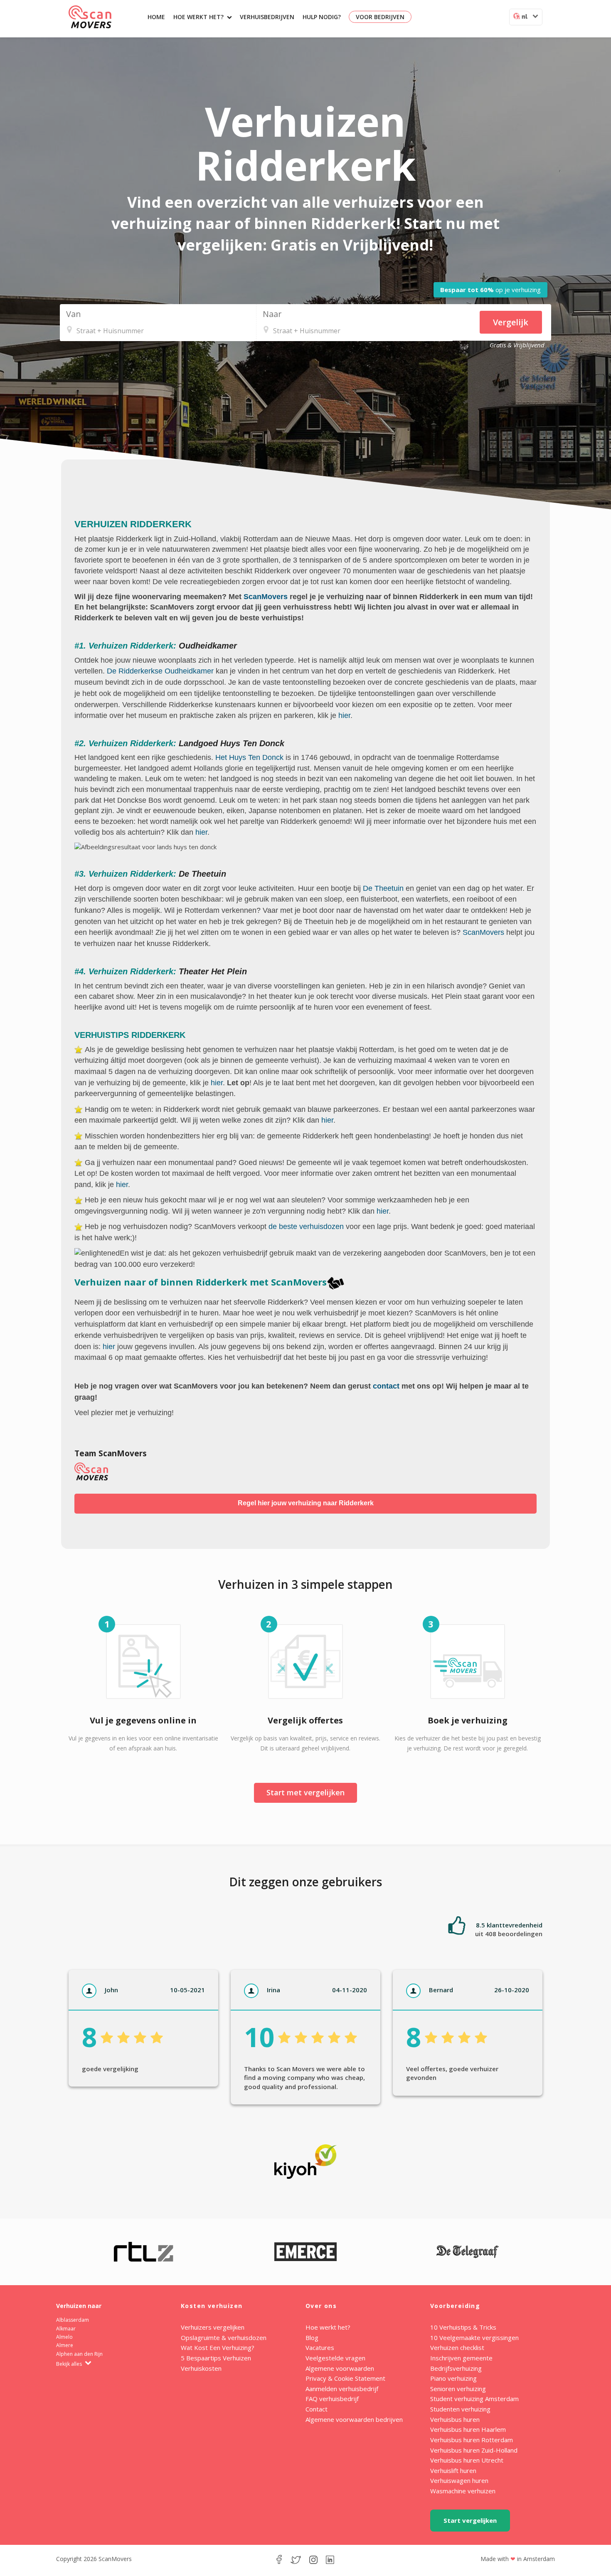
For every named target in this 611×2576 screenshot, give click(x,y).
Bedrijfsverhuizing (456, 2368)
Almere (65, 2345)
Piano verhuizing (453, 2378)
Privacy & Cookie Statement (345, 2378)
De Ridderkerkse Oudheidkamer (160, 671)
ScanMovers (90, 17)
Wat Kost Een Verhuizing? (218, 2347)
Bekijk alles (70, 2364)
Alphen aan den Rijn (79, 2354)
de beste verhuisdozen (306, 1227)
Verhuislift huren (453, 2470)
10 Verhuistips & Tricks (463, 2327)
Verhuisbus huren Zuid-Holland (474, 2450)
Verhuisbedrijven (267, 17)
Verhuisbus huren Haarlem (468, 2429)
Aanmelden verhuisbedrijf (342, 2389)
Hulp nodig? (322, 17)
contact (386, 1386)
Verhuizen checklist (457, 2347)
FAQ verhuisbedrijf (332, 2399)
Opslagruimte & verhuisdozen (224, 2338)
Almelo (64, 2337)
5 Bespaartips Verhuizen (216, 2358)
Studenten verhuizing (460, 2409)
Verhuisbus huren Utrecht (467, 2460)
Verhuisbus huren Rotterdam (472, 2440)
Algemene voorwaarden (340, 2368)
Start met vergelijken (305, 1792)
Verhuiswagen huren (459, 2480)
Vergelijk (511, 322)
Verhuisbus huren (455, 2419)
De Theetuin (383, 888)
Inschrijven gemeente (461, 2358)
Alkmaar (66, 2329)
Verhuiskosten (201, 2368)
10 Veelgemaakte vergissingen (474, 2338)
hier (344, 715)
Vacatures (320, 2347)
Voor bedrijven (380, 17)
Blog (312, 2338)
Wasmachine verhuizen (463, 2491)
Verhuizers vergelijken (213, 2327)
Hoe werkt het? (198, 17)
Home (156, 17)
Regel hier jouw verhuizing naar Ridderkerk (306, 1503)
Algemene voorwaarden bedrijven (354, 2419)
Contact (317, 2409)
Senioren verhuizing (458, 2389)
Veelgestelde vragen (335, 2358)
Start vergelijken (470, 2520)
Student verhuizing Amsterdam (474, 2399)
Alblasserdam (73, 2320)
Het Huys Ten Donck (249, 757)
